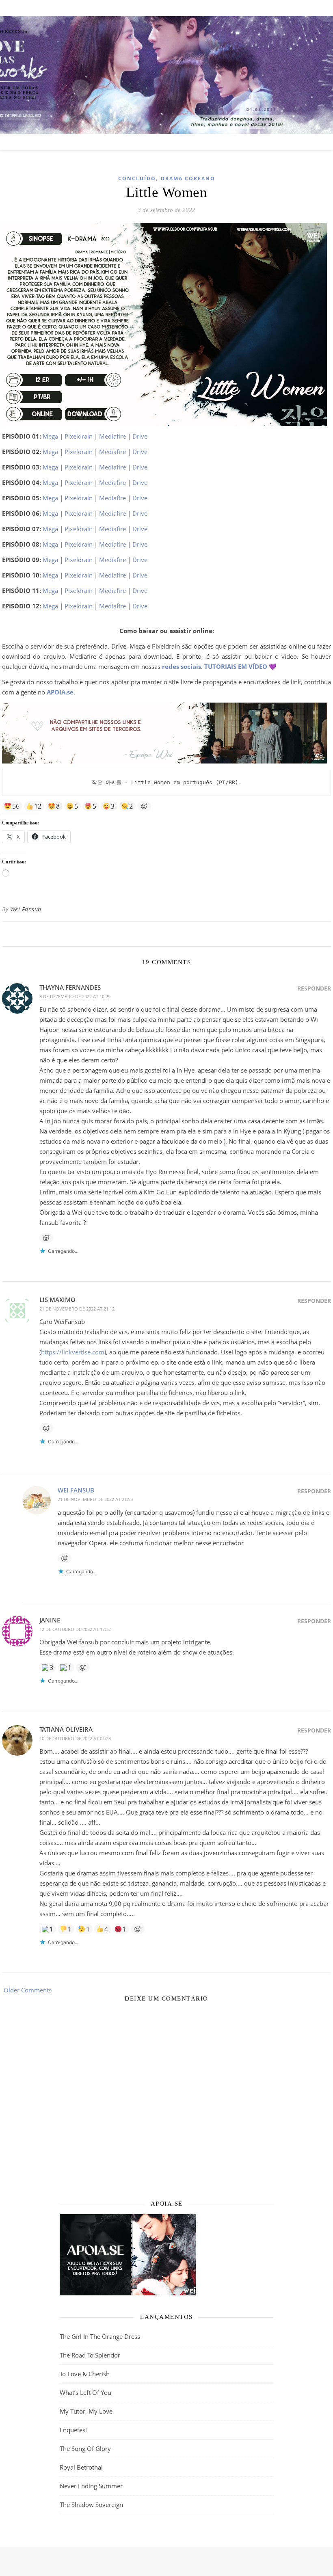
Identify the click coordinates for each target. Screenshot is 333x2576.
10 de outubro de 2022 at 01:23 (75, 1738)
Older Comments (27, 1990)
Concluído (137, 178)
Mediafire (112, 436)
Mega (50, 436)
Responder (314, 988)
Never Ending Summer (91, 2486)
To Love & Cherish (85, 2374)
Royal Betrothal (81, 2467)
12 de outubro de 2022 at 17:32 (75, 1629)
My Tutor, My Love (86, 2411)
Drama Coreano (188, 178)
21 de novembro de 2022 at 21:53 (95, 1499)
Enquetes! (73, 2430)
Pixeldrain (79, 436)
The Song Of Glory (85, 2448)
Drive (140, 436)
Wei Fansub (26, 909)
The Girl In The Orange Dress (100, 2336)
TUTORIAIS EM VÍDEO (236, 666)
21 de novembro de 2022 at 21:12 (77, 1309)
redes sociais (182, 666)
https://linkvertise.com (73, 1352)
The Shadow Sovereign (91, 2505)
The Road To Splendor (90, 2355)
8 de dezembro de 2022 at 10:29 (75, 996)
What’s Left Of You (85, 2392)
